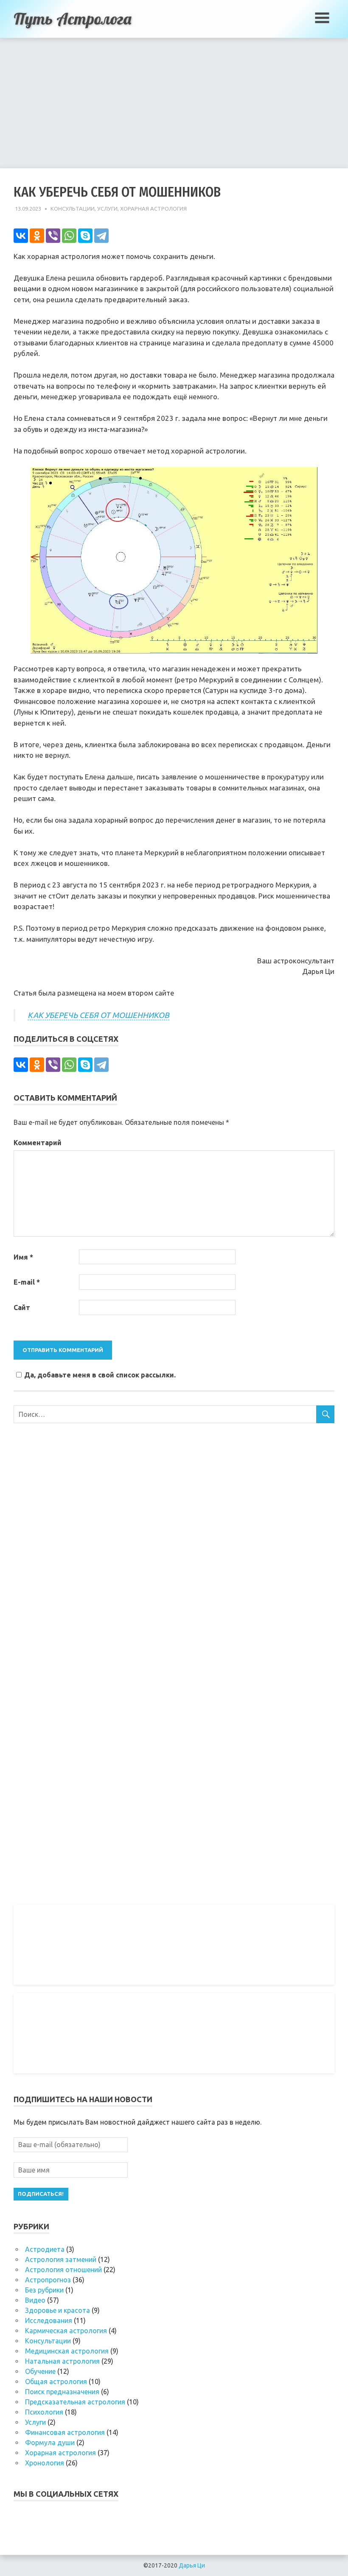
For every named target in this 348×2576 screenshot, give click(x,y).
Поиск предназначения (62, 2392)
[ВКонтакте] (21, 236)
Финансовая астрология (65, 2432)
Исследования (49, 2320)
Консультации (73, 209)
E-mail (27, 1282)
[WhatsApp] (69, 236)
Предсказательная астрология (75, 2402)
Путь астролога (72, 19)
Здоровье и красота (58, 2310)
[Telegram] (101, 236)
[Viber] (53, 236)
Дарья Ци (192, 2565)
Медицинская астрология (67, 2351)
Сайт (22, 1307)
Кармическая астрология (66, 2331)
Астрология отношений (63, 2270)
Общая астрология (56, 2381)
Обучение (40, 2371)
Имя (23, 1257)
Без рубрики (44, 2290)
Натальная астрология (62, 2361)
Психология (44, 2412)
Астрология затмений (61, 2259)
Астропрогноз (48, 2280)
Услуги (107, 209)
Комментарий (38, 1143)
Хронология (45, 2463)
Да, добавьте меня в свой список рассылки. (100, 1375)
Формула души (50, 2442)
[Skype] (85, 236)
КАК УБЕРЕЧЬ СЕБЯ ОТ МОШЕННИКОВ (98, 1015)
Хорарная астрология (153, 209)
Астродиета (45, 2249)
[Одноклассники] (37, 236)
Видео (35, 2300)
